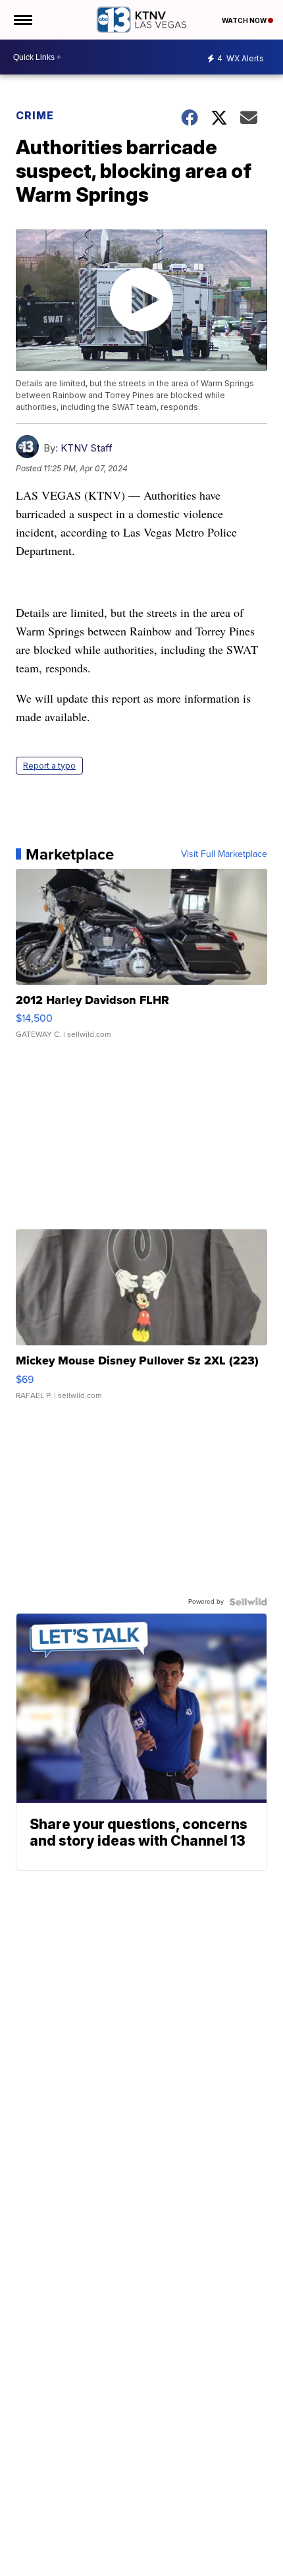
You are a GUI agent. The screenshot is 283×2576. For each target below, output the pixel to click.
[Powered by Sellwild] (248, 1602)
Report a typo (49, 766)
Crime (35, 115)
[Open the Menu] (22, 20)
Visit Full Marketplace (224, 854)
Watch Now (245, 20)
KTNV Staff (87, 448)
